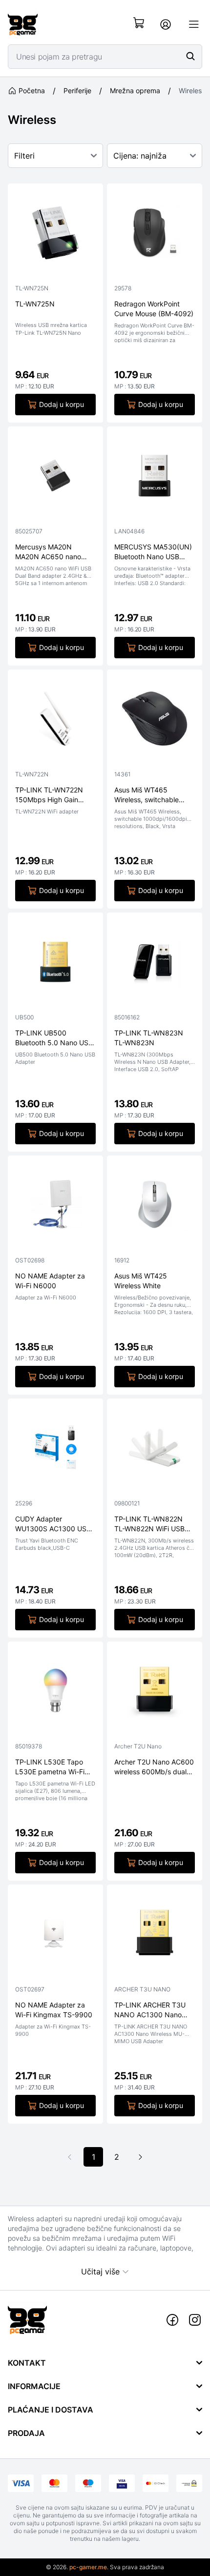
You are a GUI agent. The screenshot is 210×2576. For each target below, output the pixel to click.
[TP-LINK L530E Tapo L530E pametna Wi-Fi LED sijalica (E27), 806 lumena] (55, 1693)
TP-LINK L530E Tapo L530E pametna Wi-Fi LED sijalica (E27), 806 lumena (51, 1767)
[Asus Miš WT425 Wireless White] (155, 1207)
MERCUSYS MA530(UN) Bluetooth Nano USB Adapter (153, 552)
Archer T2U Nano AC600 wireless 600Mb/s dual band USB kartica (154, 1767)
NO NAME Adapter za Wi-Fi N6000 (50, 1280)
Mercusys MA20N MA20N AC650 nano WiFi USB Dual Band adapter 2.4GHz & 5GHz (54, 552)
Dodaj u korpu (62, 404)
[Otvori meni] (194, 24)
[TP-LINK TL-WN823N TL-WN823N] (155, 964)
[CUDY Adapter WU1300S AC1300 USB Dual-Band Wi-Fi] (55, 1450)
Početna (32, 91)
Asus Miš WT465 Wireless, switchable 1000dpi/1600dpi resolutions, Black (147, 795)
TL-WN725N (35, 304)
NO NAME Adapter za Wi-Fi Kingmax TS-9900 (54, 2009)
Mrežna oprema (135, 91)
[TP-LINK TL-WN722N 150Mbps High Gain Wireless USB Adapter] (55, 721)
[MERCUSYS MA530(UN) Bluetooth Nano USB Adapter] (155, 478)
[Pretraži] (190, 56)
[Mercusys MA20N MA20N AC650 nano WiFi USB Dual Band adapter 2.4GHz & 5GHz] (55, 478)
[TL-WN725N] (55, 235)
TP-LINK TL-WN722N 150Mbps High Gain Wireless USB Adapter (50, 795)
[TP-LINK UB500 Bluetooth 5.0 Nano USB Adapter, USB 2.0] (55, 964)
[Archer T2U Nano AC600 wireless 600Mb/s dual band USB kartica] (155, 1693)
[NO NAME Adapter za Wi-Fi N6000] (55, 1207)
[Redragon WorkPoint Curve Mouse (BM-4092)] (155, 235)
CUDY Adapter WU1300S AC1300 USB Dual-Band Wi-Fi (53, 1524)
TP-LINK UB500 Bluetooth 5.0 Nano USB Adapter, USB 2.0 (54, 1038)
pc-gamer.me (88, 2567)
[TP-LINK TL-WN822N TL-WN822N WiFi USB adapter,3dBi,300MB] (155, 1450)
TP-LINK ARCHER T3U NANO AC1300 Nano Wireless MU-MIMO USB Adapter (153, 2010)
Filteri (24, 156)
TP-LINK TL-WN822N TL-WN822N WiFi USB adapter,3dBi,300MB (149, 1524)
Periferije (77, 91)
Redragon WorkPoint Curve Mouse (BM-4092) (154, 308)
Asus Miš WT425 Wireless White (141, 1280)
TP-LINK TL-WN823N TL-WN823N (149, 1037)
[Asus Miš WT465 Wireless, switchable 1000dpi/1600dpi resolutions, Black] (155, 721)
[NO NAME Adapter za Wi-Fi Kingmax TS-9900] (55, 1936)
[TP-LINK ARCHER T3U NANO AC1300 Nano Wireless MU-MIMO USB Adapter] (155, 1936)
